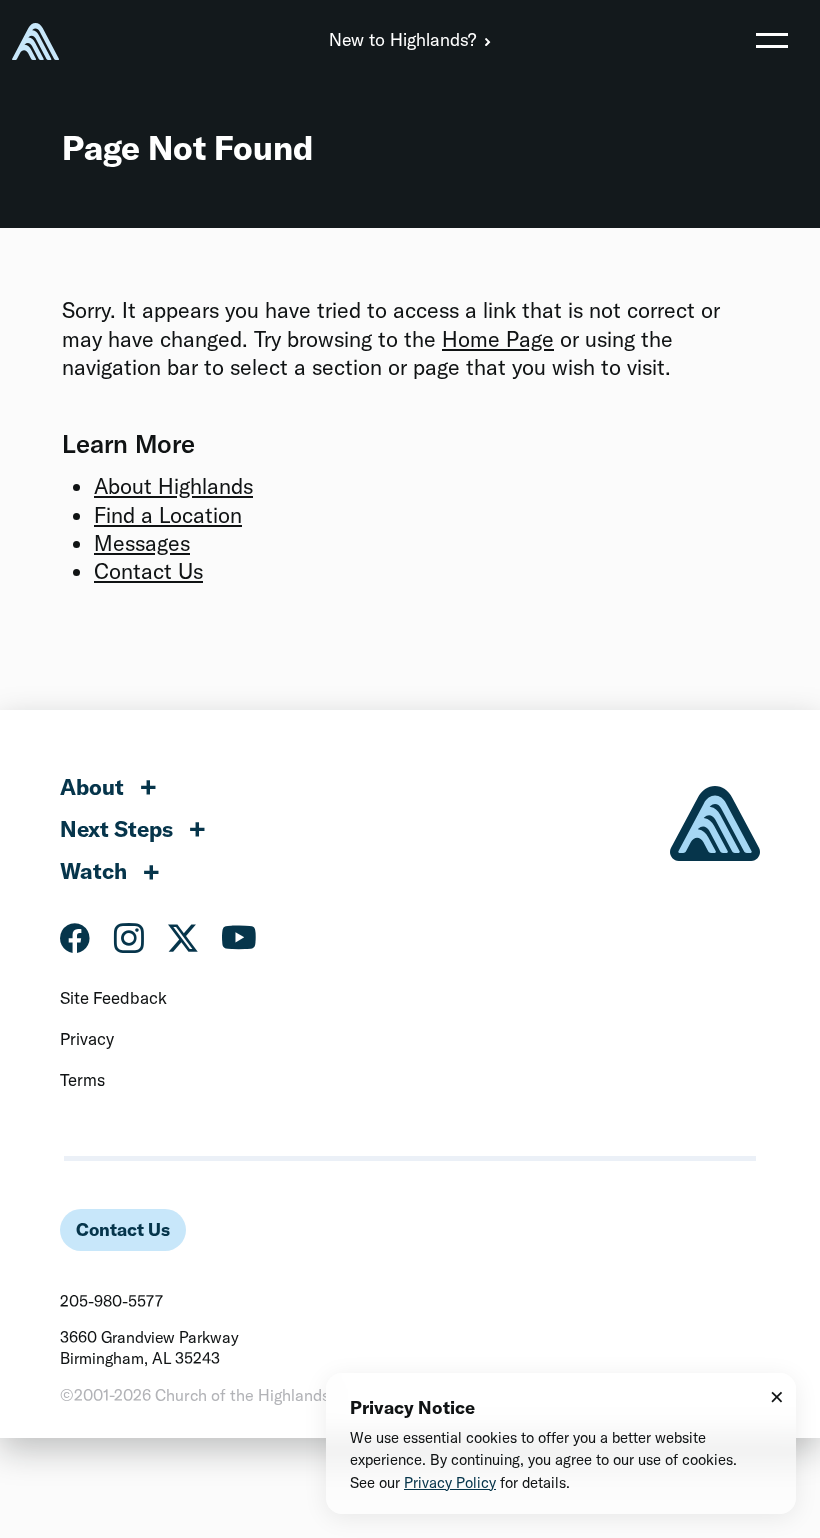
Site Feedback (113, 997)
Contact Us (148, 571)
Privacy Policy (450, 1482)
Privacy (87, 1038)
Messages (142, 543)
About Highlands (173, 486)
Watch (93, 871)
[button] (772, 40)
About (92, 787)
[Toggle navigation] (772, 40)
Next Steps (116, 829)
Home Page (498, 339)
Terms (82, 1079)
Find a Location (168, 515)
